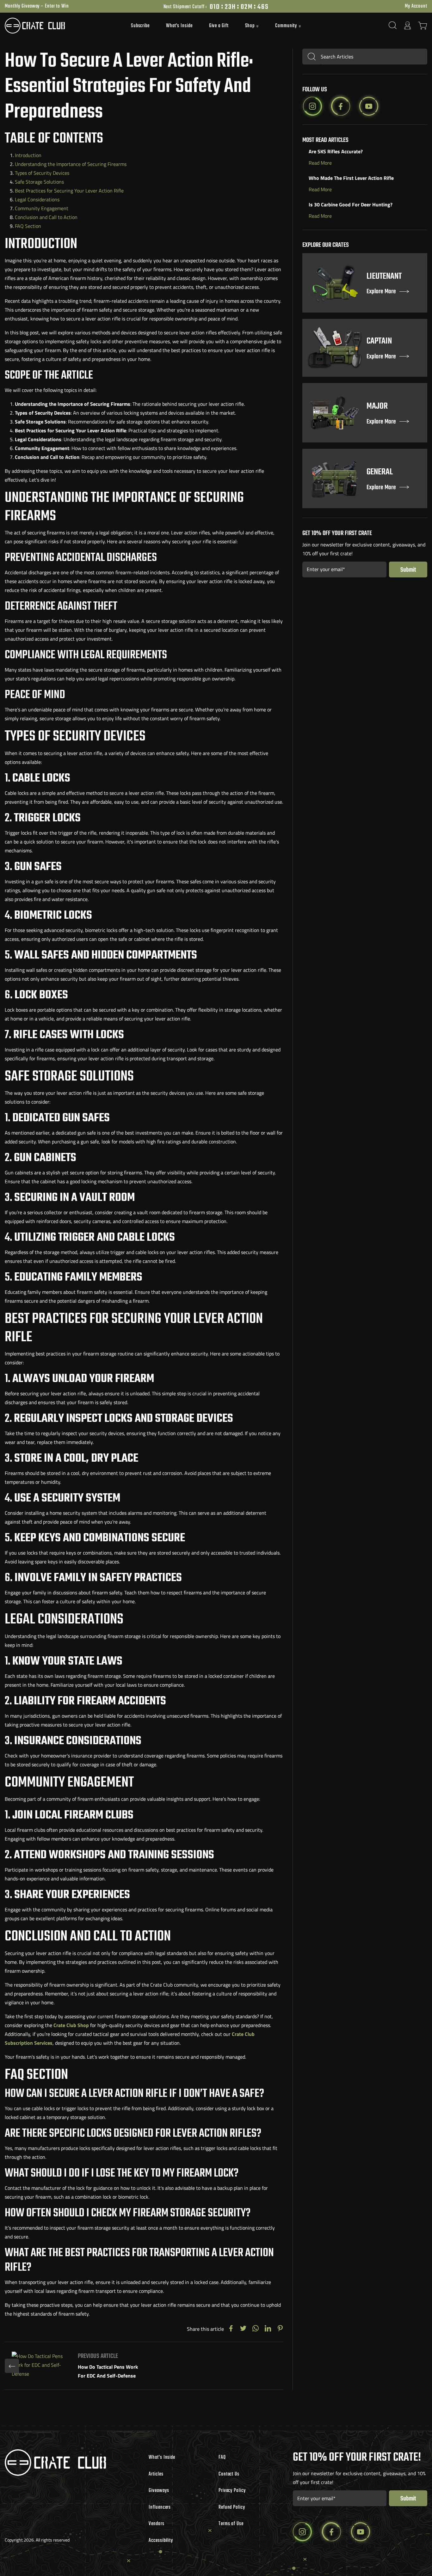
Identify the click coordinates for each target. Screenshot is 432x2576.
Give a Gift (219, 26)
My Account (416, 6)
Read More (320, 162)
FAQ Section (28, 226)
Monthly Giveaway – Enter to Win (37, 6)
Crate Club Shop (71, 2025)
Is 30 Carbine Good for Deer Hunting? (351, 204)
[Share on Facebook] (231, 2329)
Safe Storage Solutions (39, 182)
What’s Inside (179, 26)
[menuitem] (140, 26)
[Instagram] (312, 106)
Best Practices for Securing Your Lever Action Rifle (69, 191)
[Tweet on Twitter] (243, 2329)
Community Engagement (42, 208)
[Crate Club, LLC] (58, 26)
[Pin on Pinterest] (280, 2329)
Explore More (381, 292)
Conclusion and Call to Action (46, 217)
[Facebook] (341, 106)
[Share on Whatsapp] (256, 2329)
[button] (252, 26)
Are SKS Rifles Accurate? (336, 151)
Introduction (28, 155)
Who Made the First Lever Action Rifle (351, 178)
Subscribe (140, 26)
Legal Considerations (37, 199)
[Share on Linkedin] (268, 2329)
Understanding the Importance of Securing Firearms (71, 164)
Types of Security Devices (42, 173)
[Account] (408, 25)
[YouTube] (369, 106)
